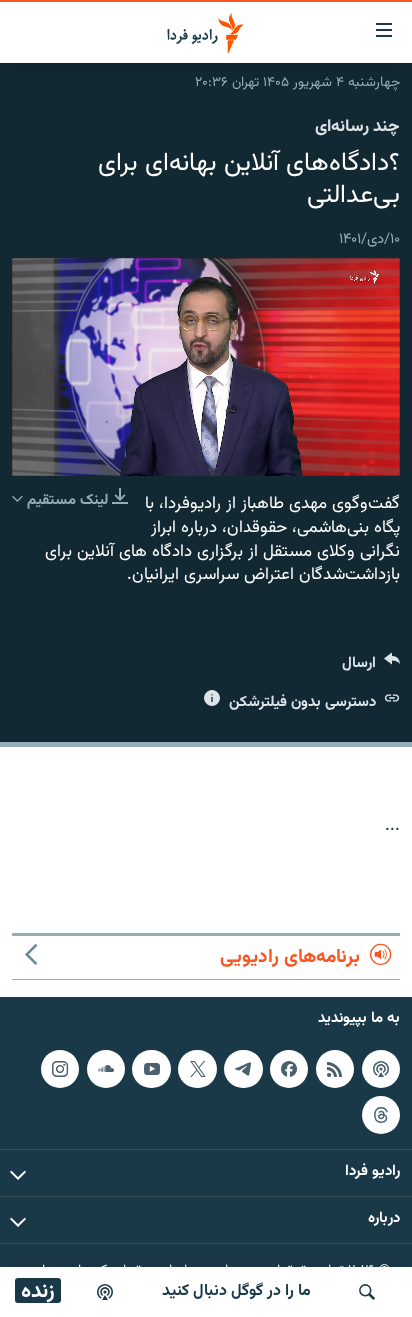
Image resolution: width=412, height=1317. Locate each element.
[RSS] (335, 1069)
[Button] (371, 667)
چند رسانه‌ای (357, 127)
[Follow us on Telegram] (243, 1069)
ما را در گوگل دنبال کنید (236, 1291)
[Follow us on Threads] (381, 1115)
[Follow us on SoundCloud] (106, 1069)
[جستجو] (367, 1292)
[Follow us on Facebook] (289, 1069)
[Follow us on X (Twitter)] (197, 1069)
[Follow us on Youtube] (151, 1069)
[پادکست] (105, 1292)
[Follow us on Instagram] (60, 1069)
